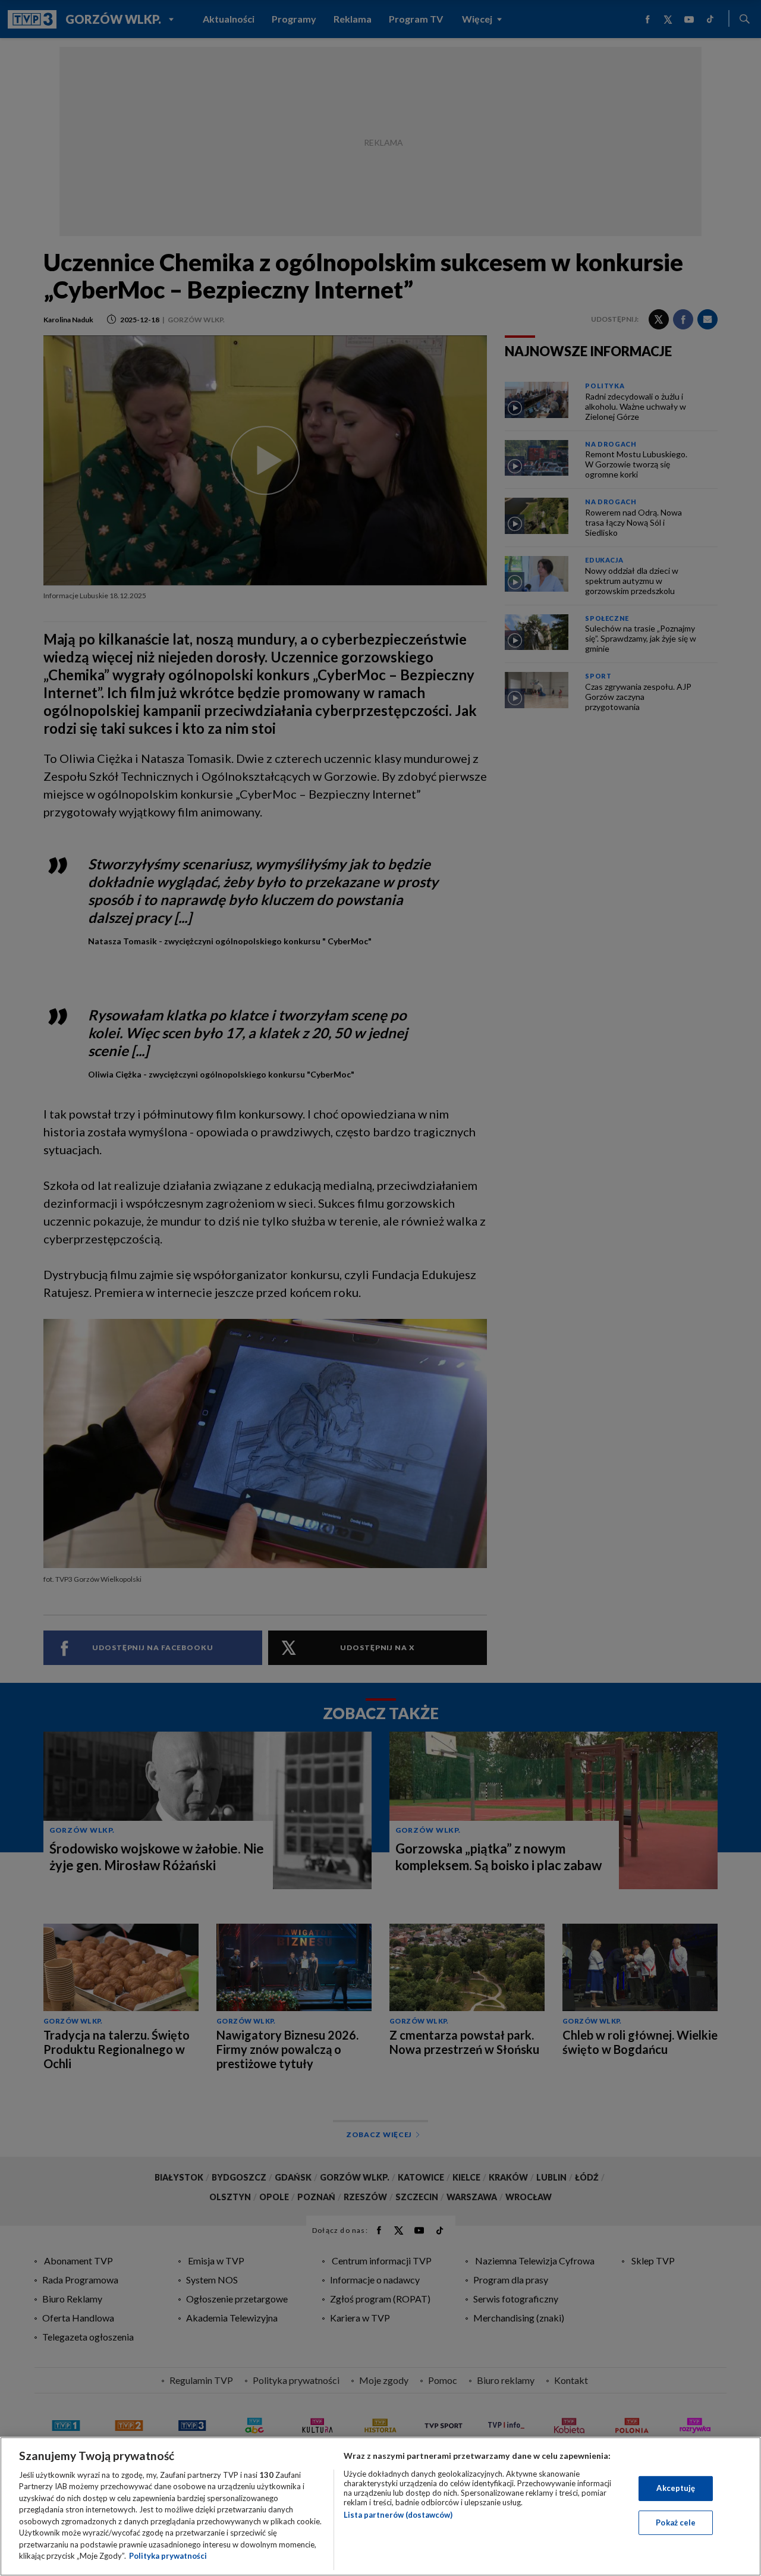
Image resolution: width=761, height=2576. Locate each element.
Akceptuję (676, 2488)
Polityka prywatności (168, 2556)
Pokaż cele (676, 2522)
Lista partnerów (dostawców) (398, 2515)
